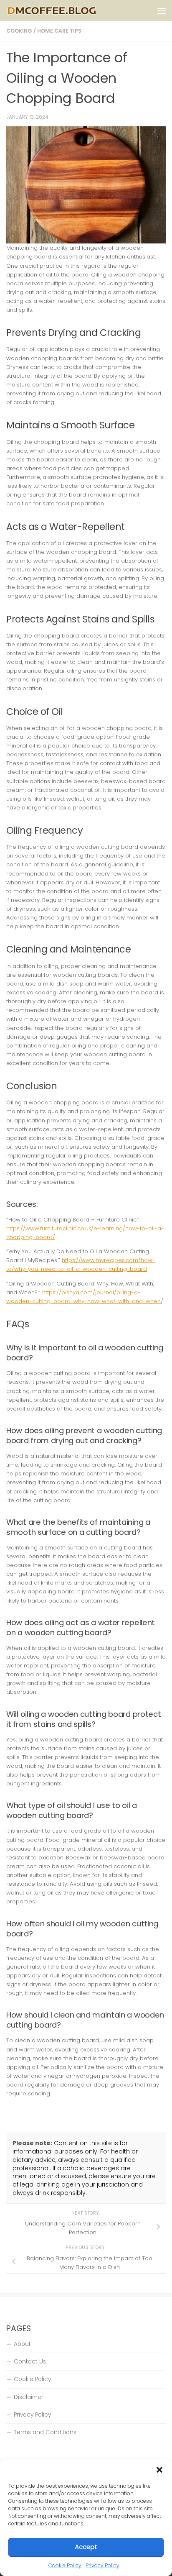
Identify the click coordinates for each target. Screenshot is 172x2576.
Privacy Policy (102, 2565)
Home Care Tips (59, 31)
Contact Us (30, 2362)
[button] (159, 2470)
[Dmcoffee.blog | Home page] (67, 10)
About (22, 2344)
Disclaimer (29, 2397)
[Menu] (162, 10)
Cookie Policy (65, 2565)
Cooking (19, 31)
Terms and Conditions (45, 2432)
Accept (86, 2547)
